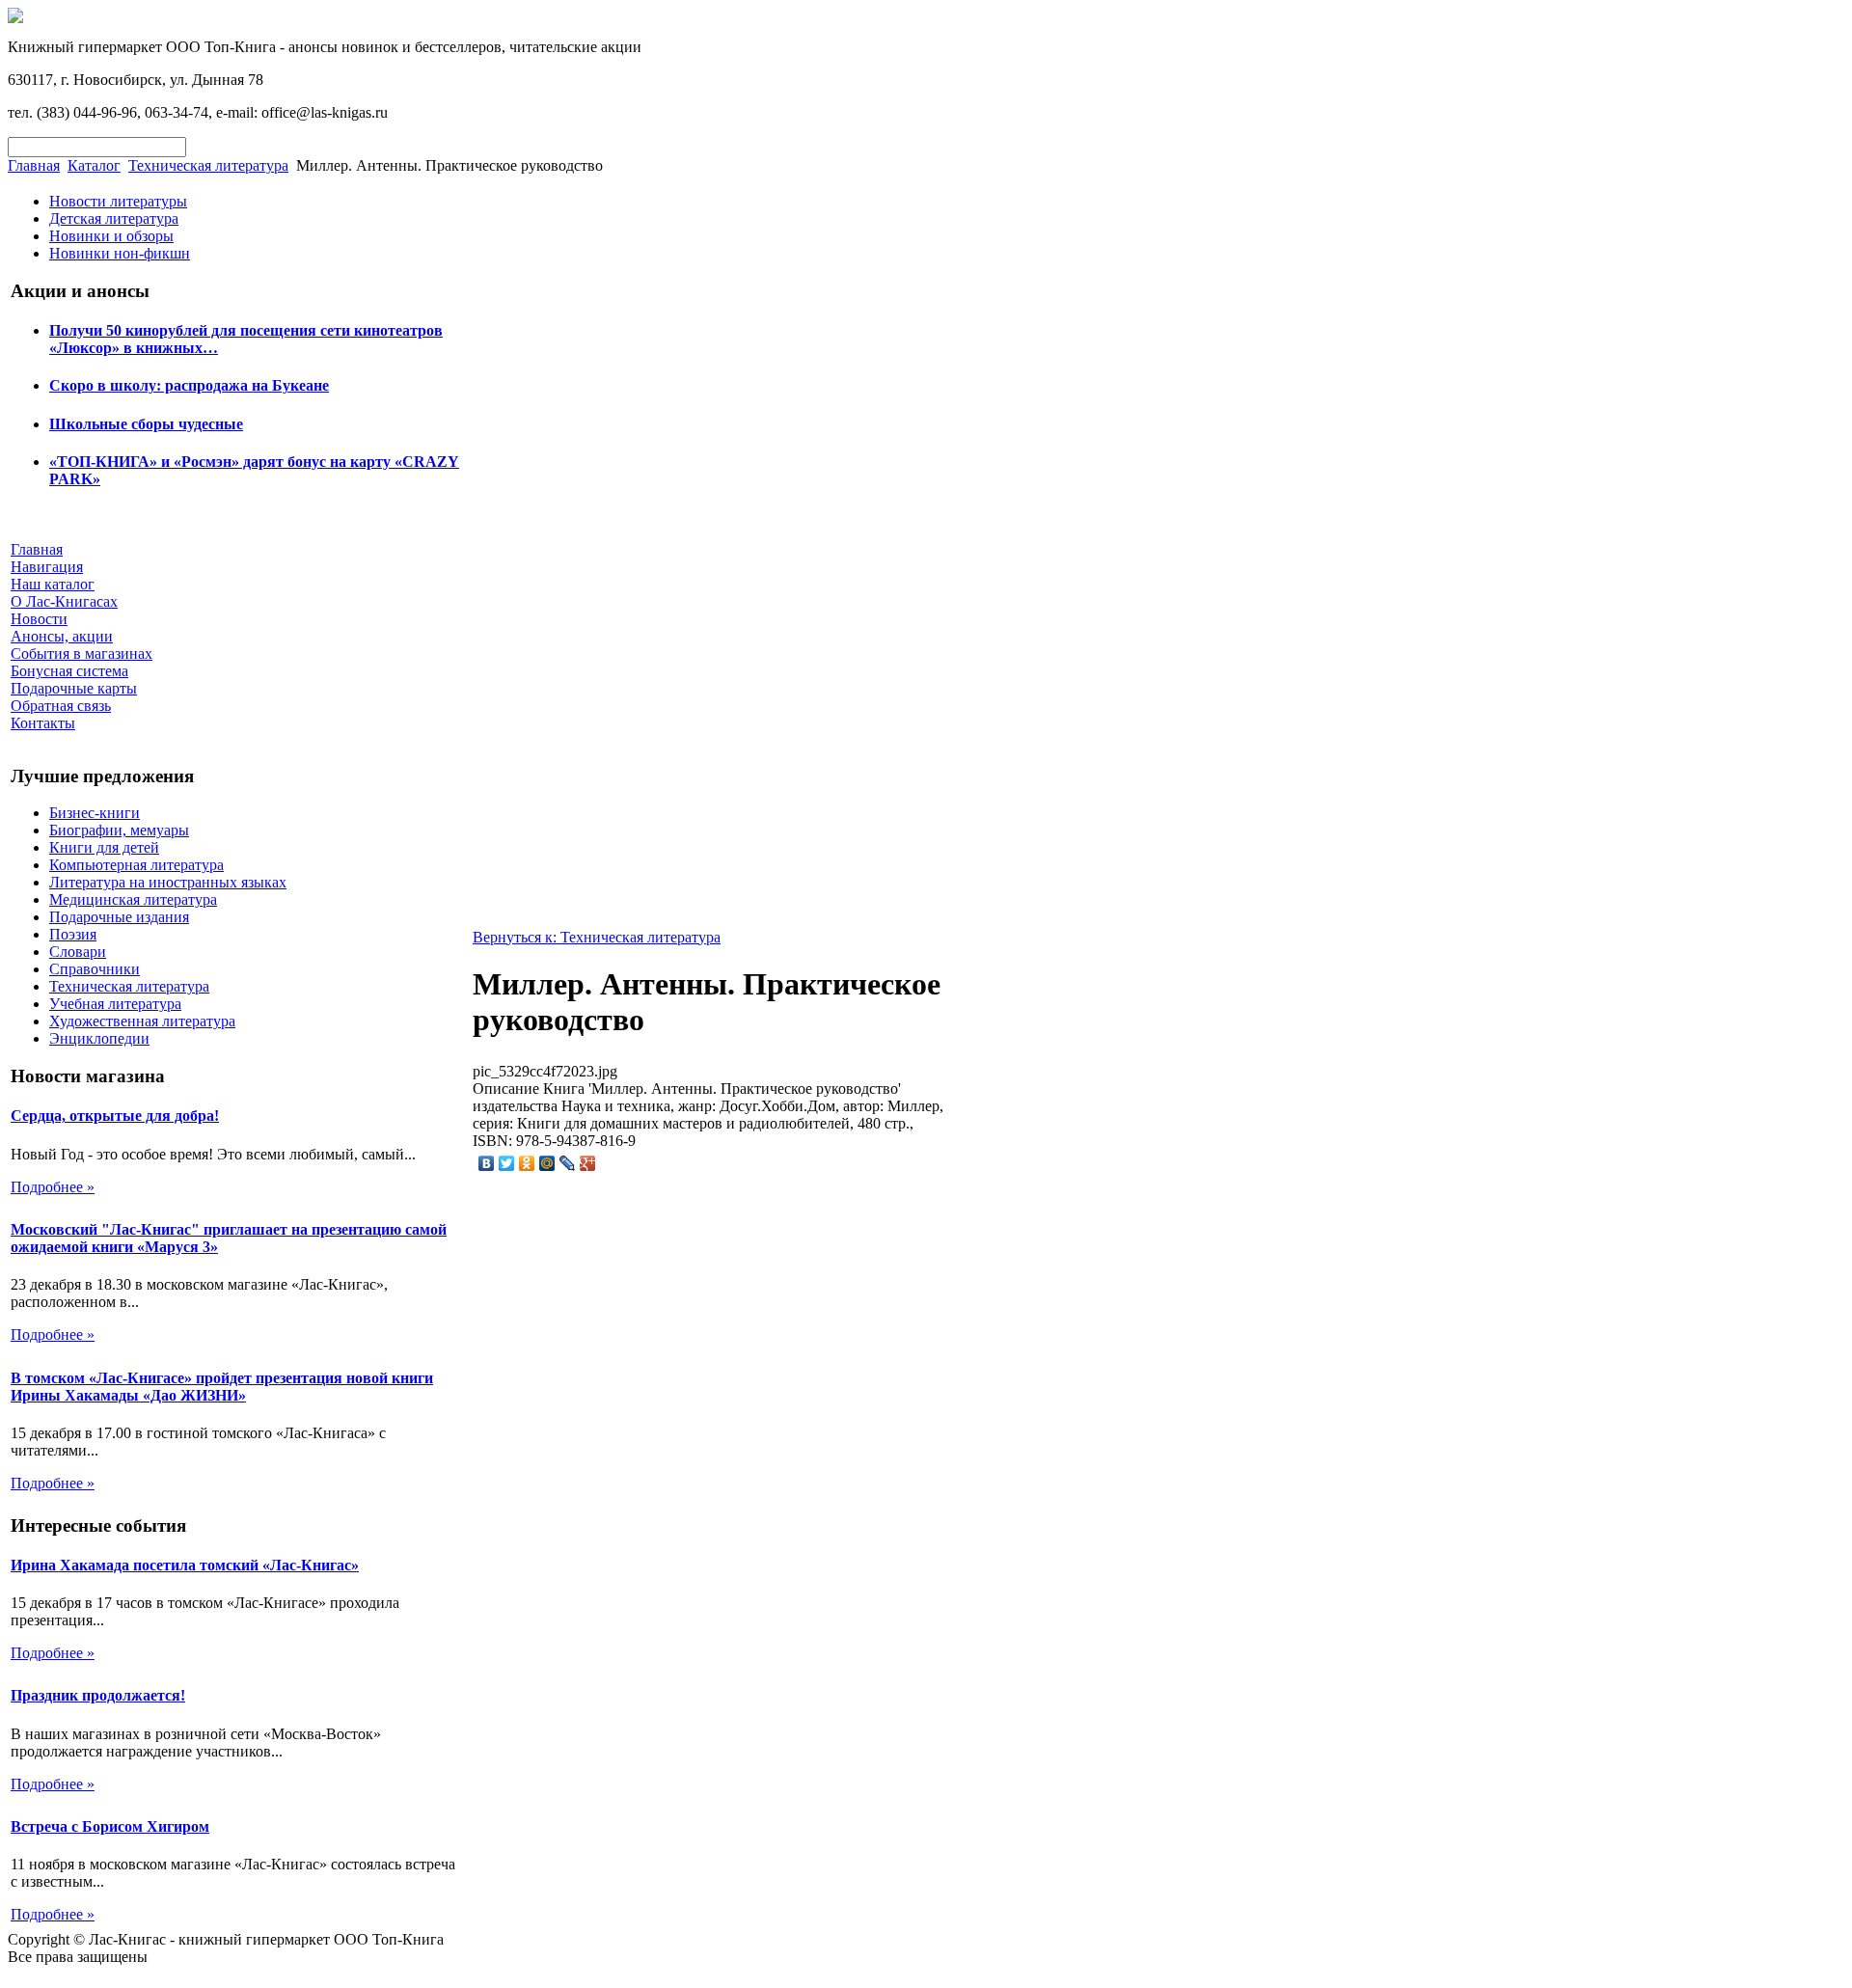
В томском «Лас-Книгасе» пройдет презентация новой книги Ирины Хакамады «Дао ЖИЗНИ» (222, 1387)
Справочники (95, 969)
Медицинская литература (133, 899)
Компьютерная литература (136, 865)
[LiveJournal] (568, 1163)
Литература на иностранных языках (168, 882)
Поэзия (73, 934)
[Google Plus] (588, 1163)
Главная (34, 165)
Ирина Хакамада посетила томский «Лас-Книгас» (185, 1565)
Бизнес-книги (95, 813)
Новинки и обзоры (111, 236)
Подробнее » (53, 1187)
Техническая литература (208, 165)
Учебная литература (115, 1004)
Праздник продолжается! (98, 1695)
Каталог (94, 165)
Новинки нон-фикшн (120, 253)
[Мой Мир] (547, 1163)
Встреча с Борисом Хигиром (110, 1826)
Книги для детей (104, 847)
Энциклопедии (99, 1038)
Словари (78, 952)
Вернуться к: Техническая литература (597, 937)
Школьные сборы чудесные (146, 424)
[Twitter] (507, 1163)
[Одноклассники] (527, 1163)
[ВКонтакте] (487, 1163)
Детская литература (114, 218)
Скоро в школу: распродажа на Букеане (189, 385)
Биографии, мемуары (119, 830)
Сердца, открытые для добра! (115, 1116)
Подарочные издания (119, 917)
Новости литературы (118, 201)
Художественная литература (142, 1021)
